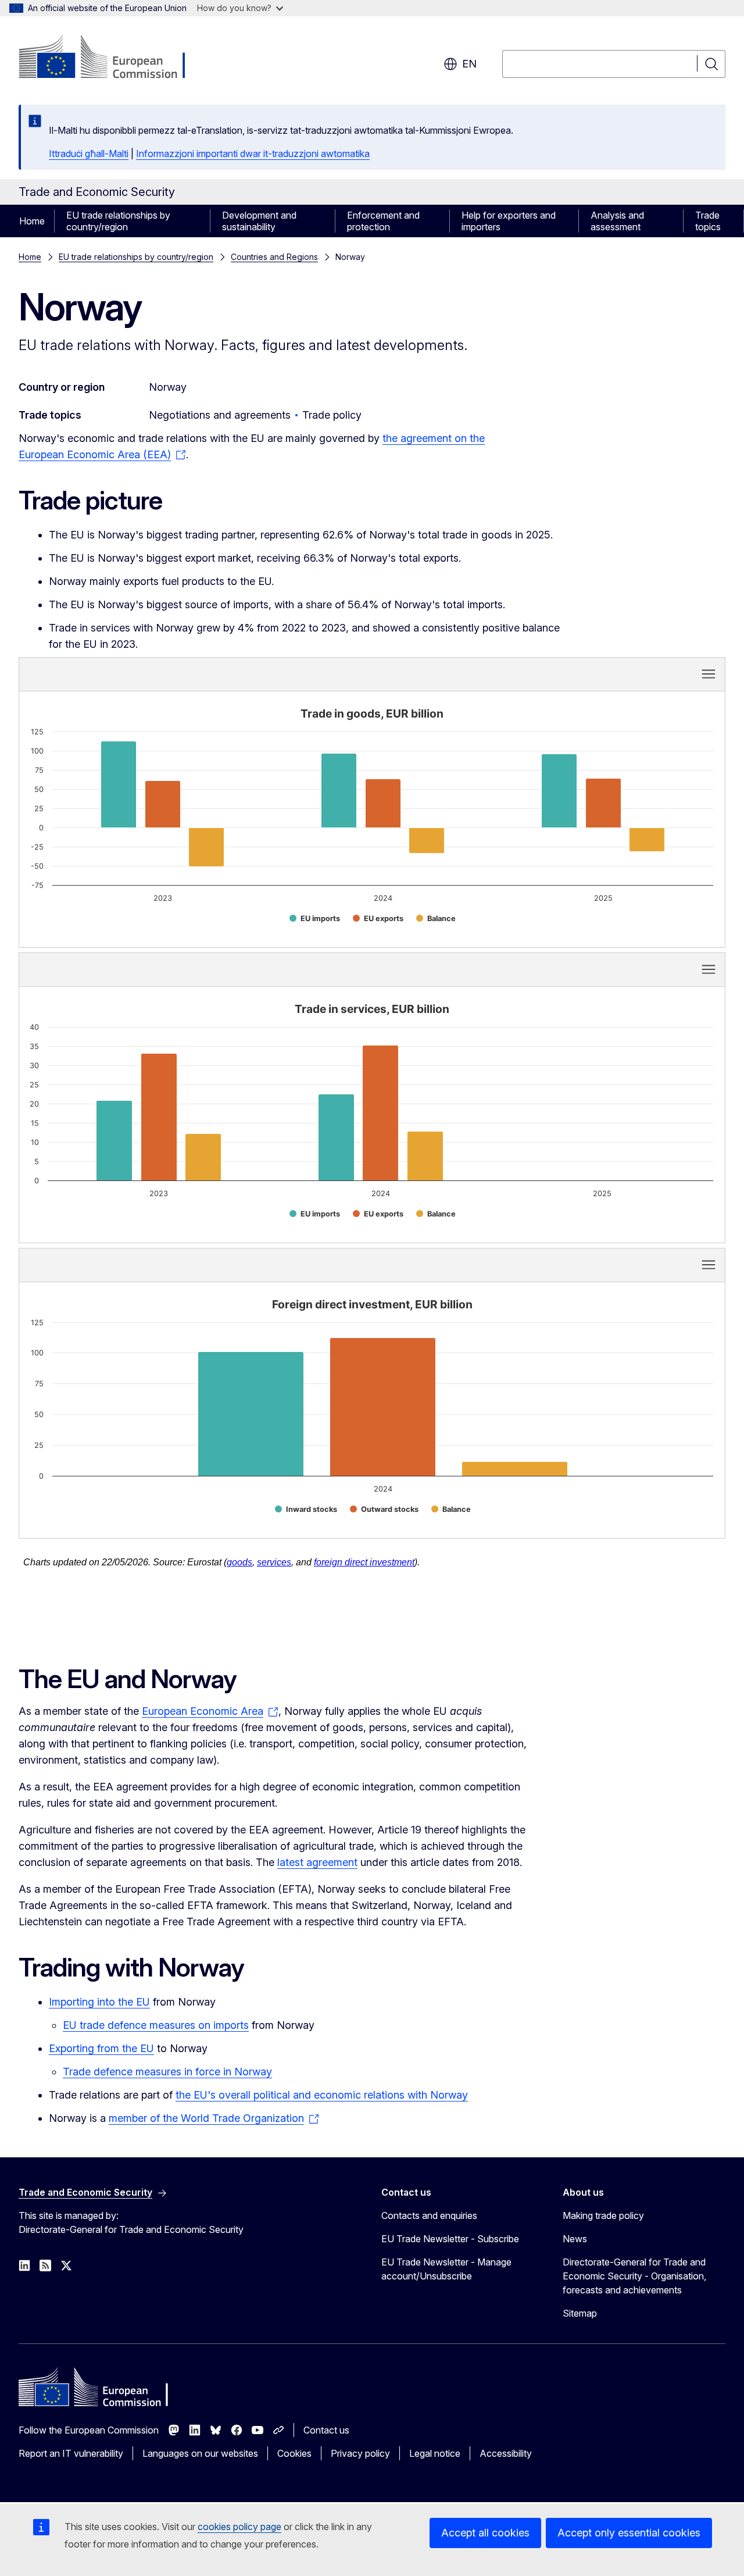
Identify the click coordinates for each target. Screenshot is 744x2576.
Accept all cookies (485, 2533)
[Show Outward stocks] (384, 1509)
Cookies (294, 2453)
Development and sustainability (259, 221)
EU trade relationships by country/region (118, 221)
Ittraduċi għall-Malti (89, 154)
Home (32, 221)
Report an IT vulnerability (71, 2453)
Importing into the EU (99, 2002)
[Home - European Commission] (112, 58)
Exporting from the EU (101, 2048)
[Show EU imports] (315, 918)
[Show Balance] (436, 918)
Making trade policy (603, 2215)
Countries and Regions (274, 257)
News (575, 2239)
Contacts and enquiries (429, 2215)
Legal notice (435, 2453)
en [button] (469, 64)
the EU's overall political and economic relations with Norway (322, 2095)
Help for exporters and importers (509, 221)
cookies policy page (239, 2527)
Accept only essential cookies (629, 2533)
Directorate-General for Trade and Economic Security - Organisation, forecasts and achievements (634, 2276)
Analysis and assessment (617, 221)
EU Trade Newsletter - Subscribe (450, 2239)
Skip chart (210, 673)
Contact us (326, 2430)
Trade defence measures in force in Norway (167, 2072)
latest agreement (317, 1862)
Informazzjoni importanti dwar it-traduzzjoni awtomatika (253, 154)
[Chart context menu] (709, 674)
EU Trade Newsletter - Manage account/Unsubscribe (446, 2269)
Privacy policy (360, 2453)
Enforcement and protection (383, 221)
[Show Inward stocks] (306, 1509)
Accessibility (506, 2453)
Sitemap (580, 2313)
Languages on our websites (200, 2453)
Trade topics (708, 221)
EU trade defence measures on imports (156, 2025)
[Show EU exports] (378, 918)
